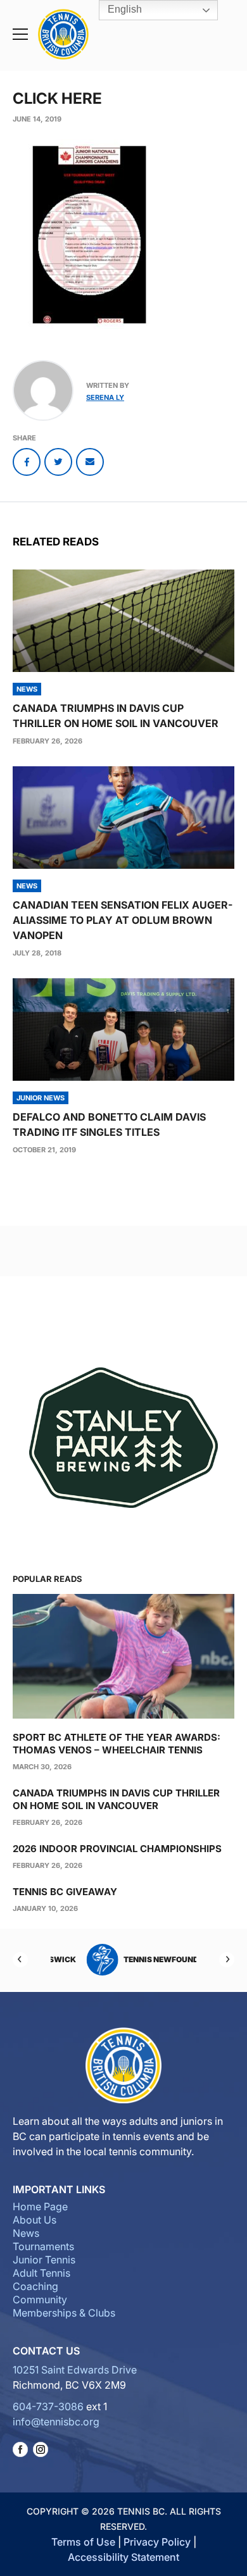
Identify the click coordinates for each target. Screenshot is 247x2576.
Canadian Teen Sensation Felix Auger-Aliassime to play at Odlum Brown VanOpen (123, 920)
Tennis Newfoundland (142, 1959)
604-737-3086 (48, 2406)
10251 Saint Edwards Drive (75, 2370)
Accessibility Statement (123, 2557)
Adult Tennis (41, 2273)
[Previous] (20, 1960)
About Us (35, 2220)
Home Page (40, 2206)
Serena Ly (105, 397)
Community (40, 2299)
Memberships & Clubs (64, 2313)
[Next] (227, 1960)
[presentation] (123, 621)
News (26, 2233)
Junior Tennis (44, 2260)
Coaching (35, 2286)
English (123, 9)
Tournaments (43, 2246)
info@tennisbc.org (56, 2422)
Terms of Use (83, 2542)
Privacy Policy (157, 2542)
